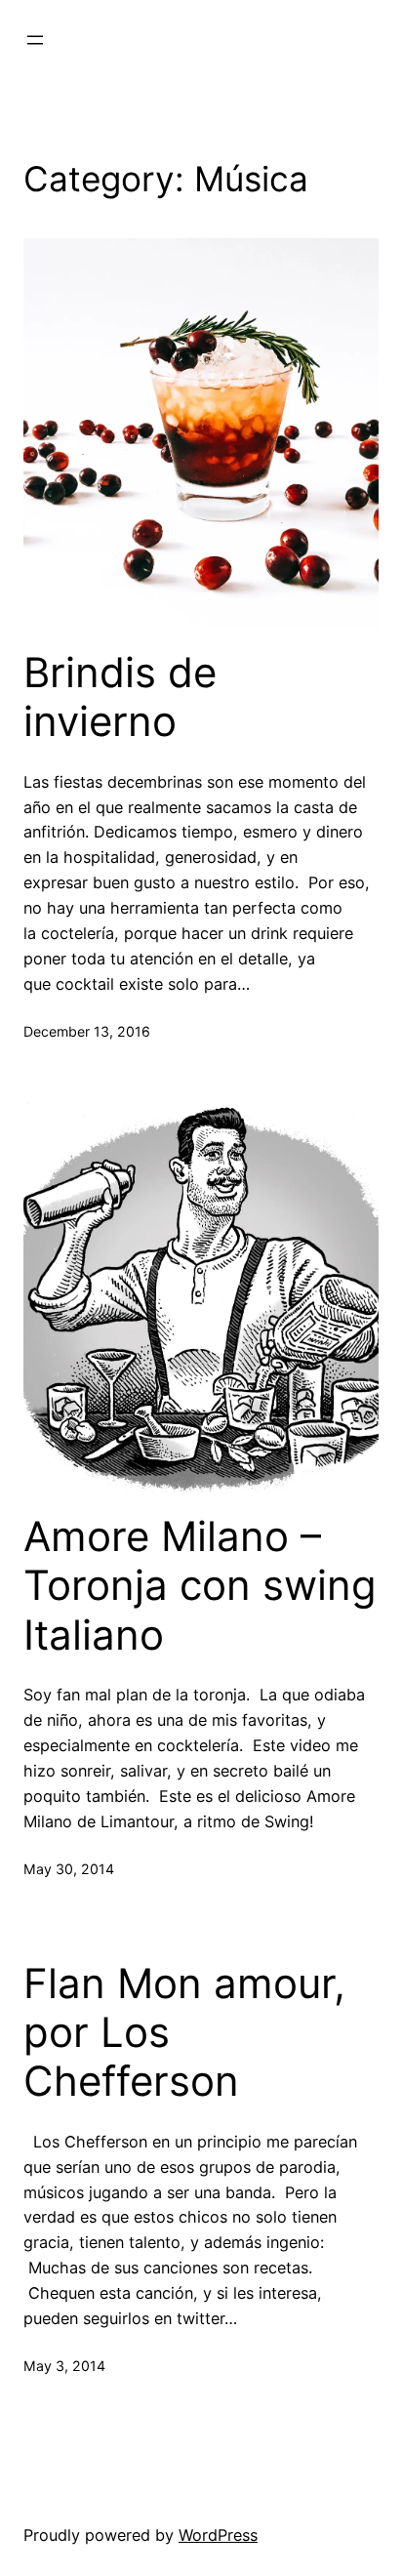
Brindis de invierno (120, 697)
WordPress (218, 2535)
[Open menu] (35, 40)
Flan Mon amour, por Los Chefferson (184, 2033)
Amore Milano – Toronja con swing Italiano (200, 1586)
